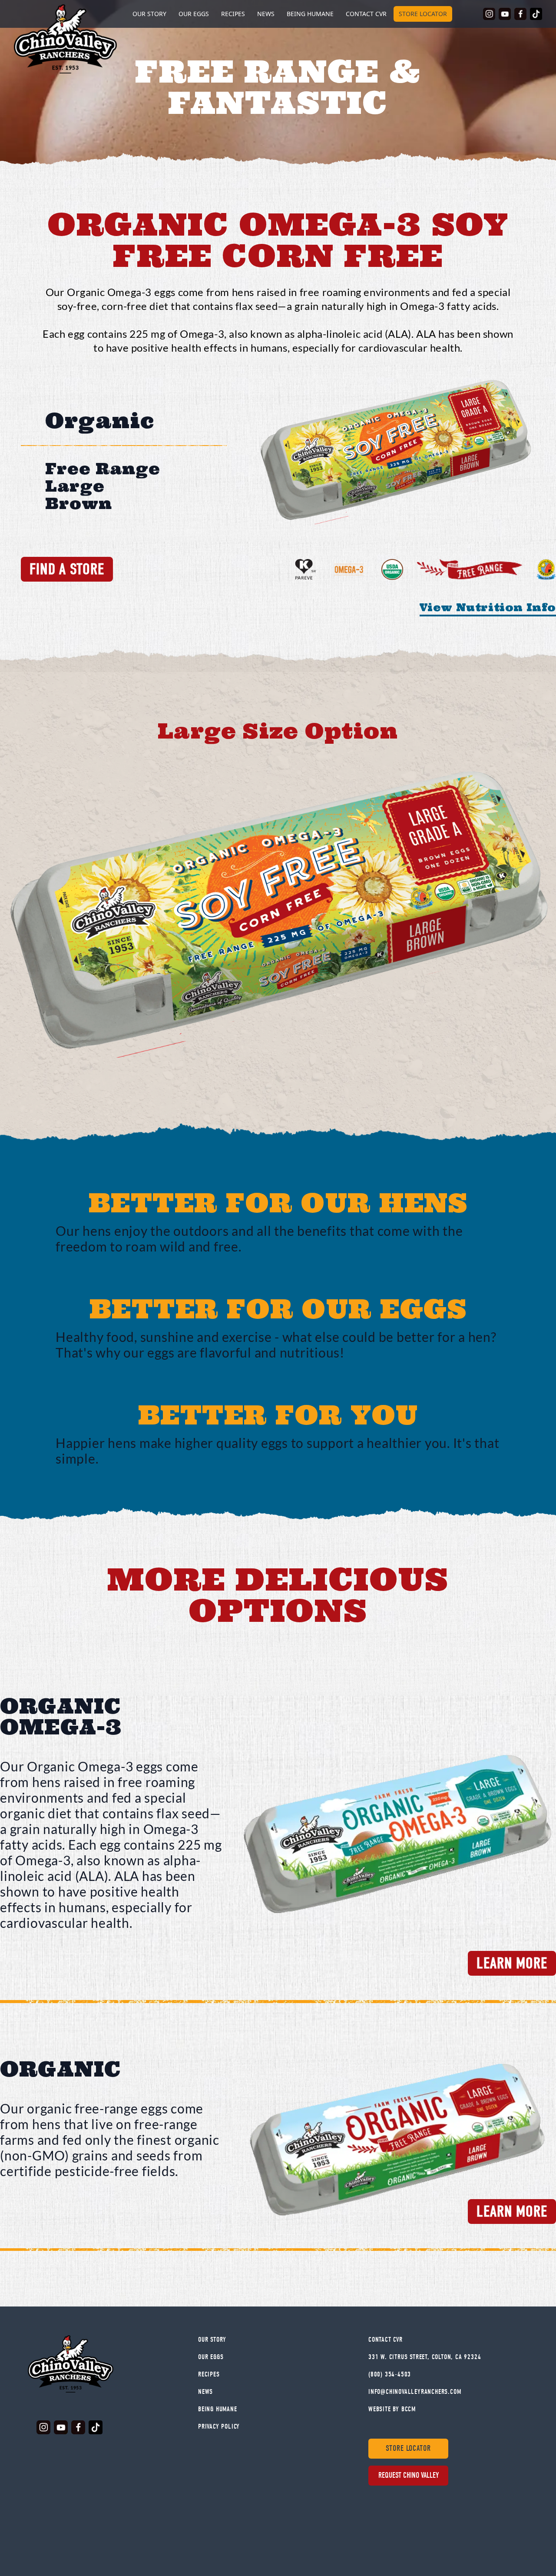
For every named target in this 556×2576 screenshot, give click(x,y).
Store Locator (423, 14)
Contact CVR (366, 14)
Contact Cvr (386, 2340)
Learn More (512, 1963)
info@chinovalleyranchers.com (415, 2392)
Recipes (233, 14)
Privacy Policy (219, 2426)
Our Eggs (194, 14)
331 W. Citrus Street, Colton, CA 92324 (425, 2357)
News (266, 14)
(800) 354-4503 (390, 2374)
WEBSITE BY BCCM (392, 2409)
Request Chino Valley (409, 2475)
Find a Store (67, 569)
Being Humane (310, 14)
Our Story (212, 2340)
